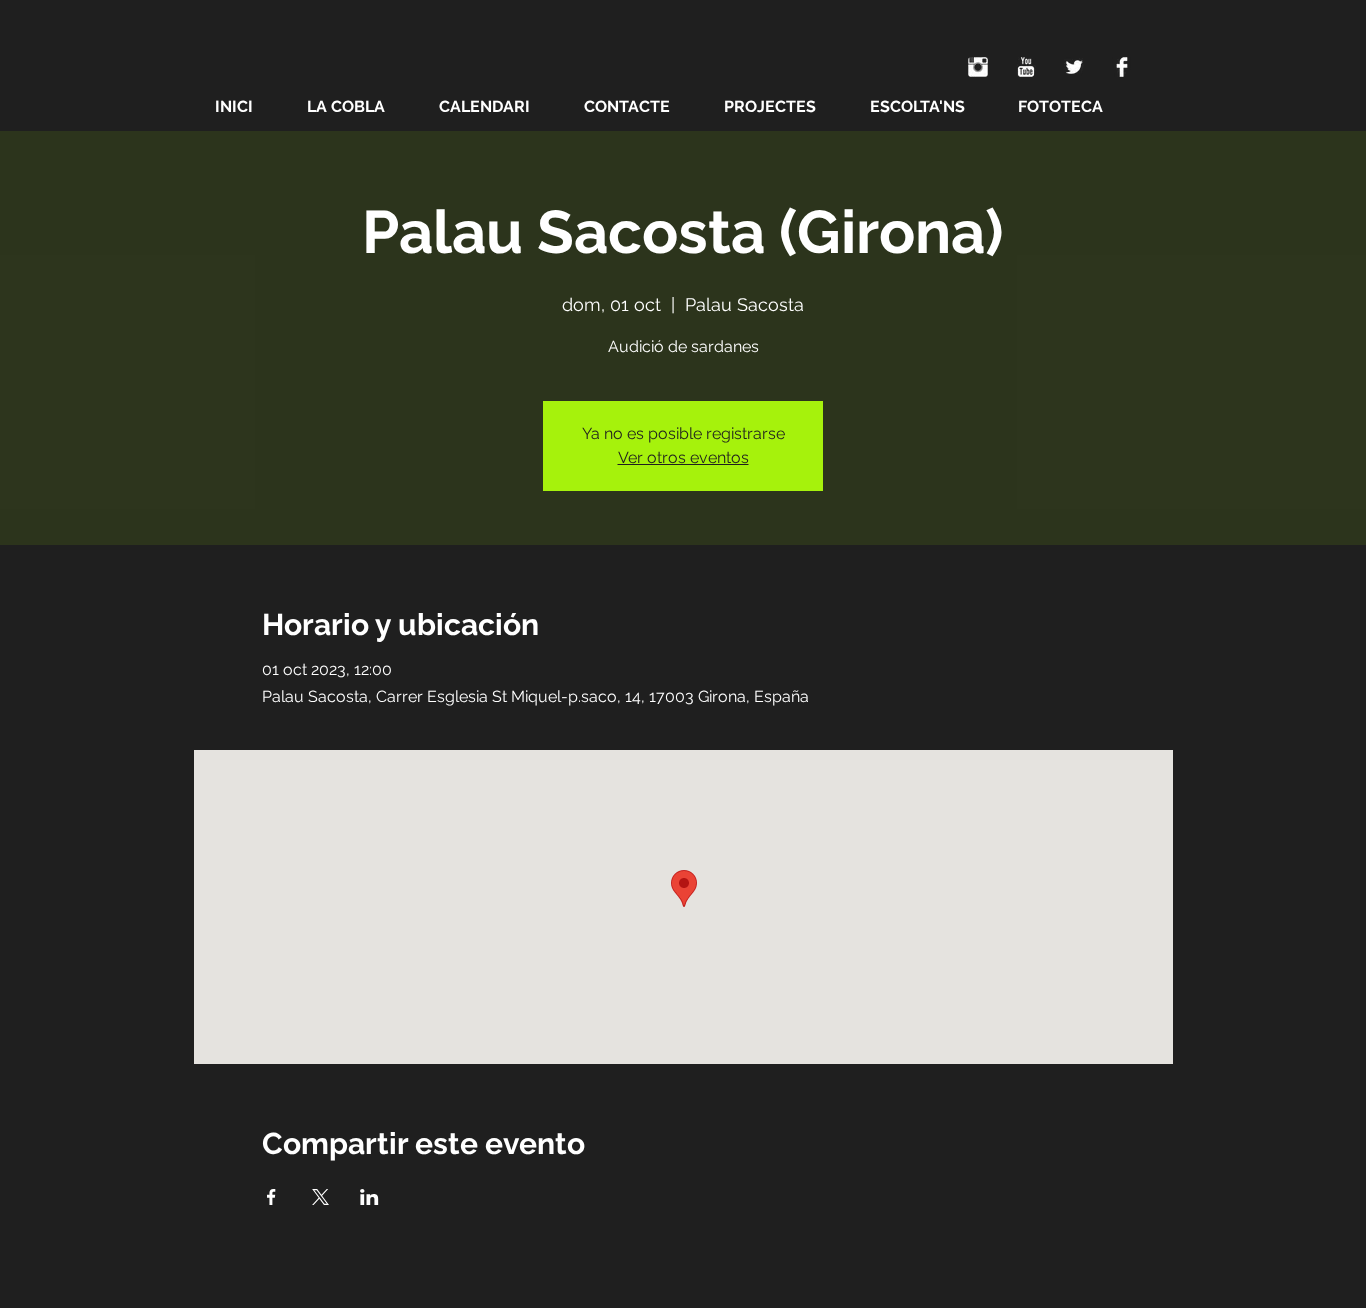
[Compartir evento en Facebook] (271, 1197)
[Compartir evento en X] (320, 1197)
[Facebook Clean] (1122, 67)
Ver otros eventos (683, 457)
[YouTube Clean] (1026, 67)
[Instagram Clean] (978, 67)
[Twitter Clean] (1074, 67)
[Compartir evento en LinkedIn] (369, 1197)
